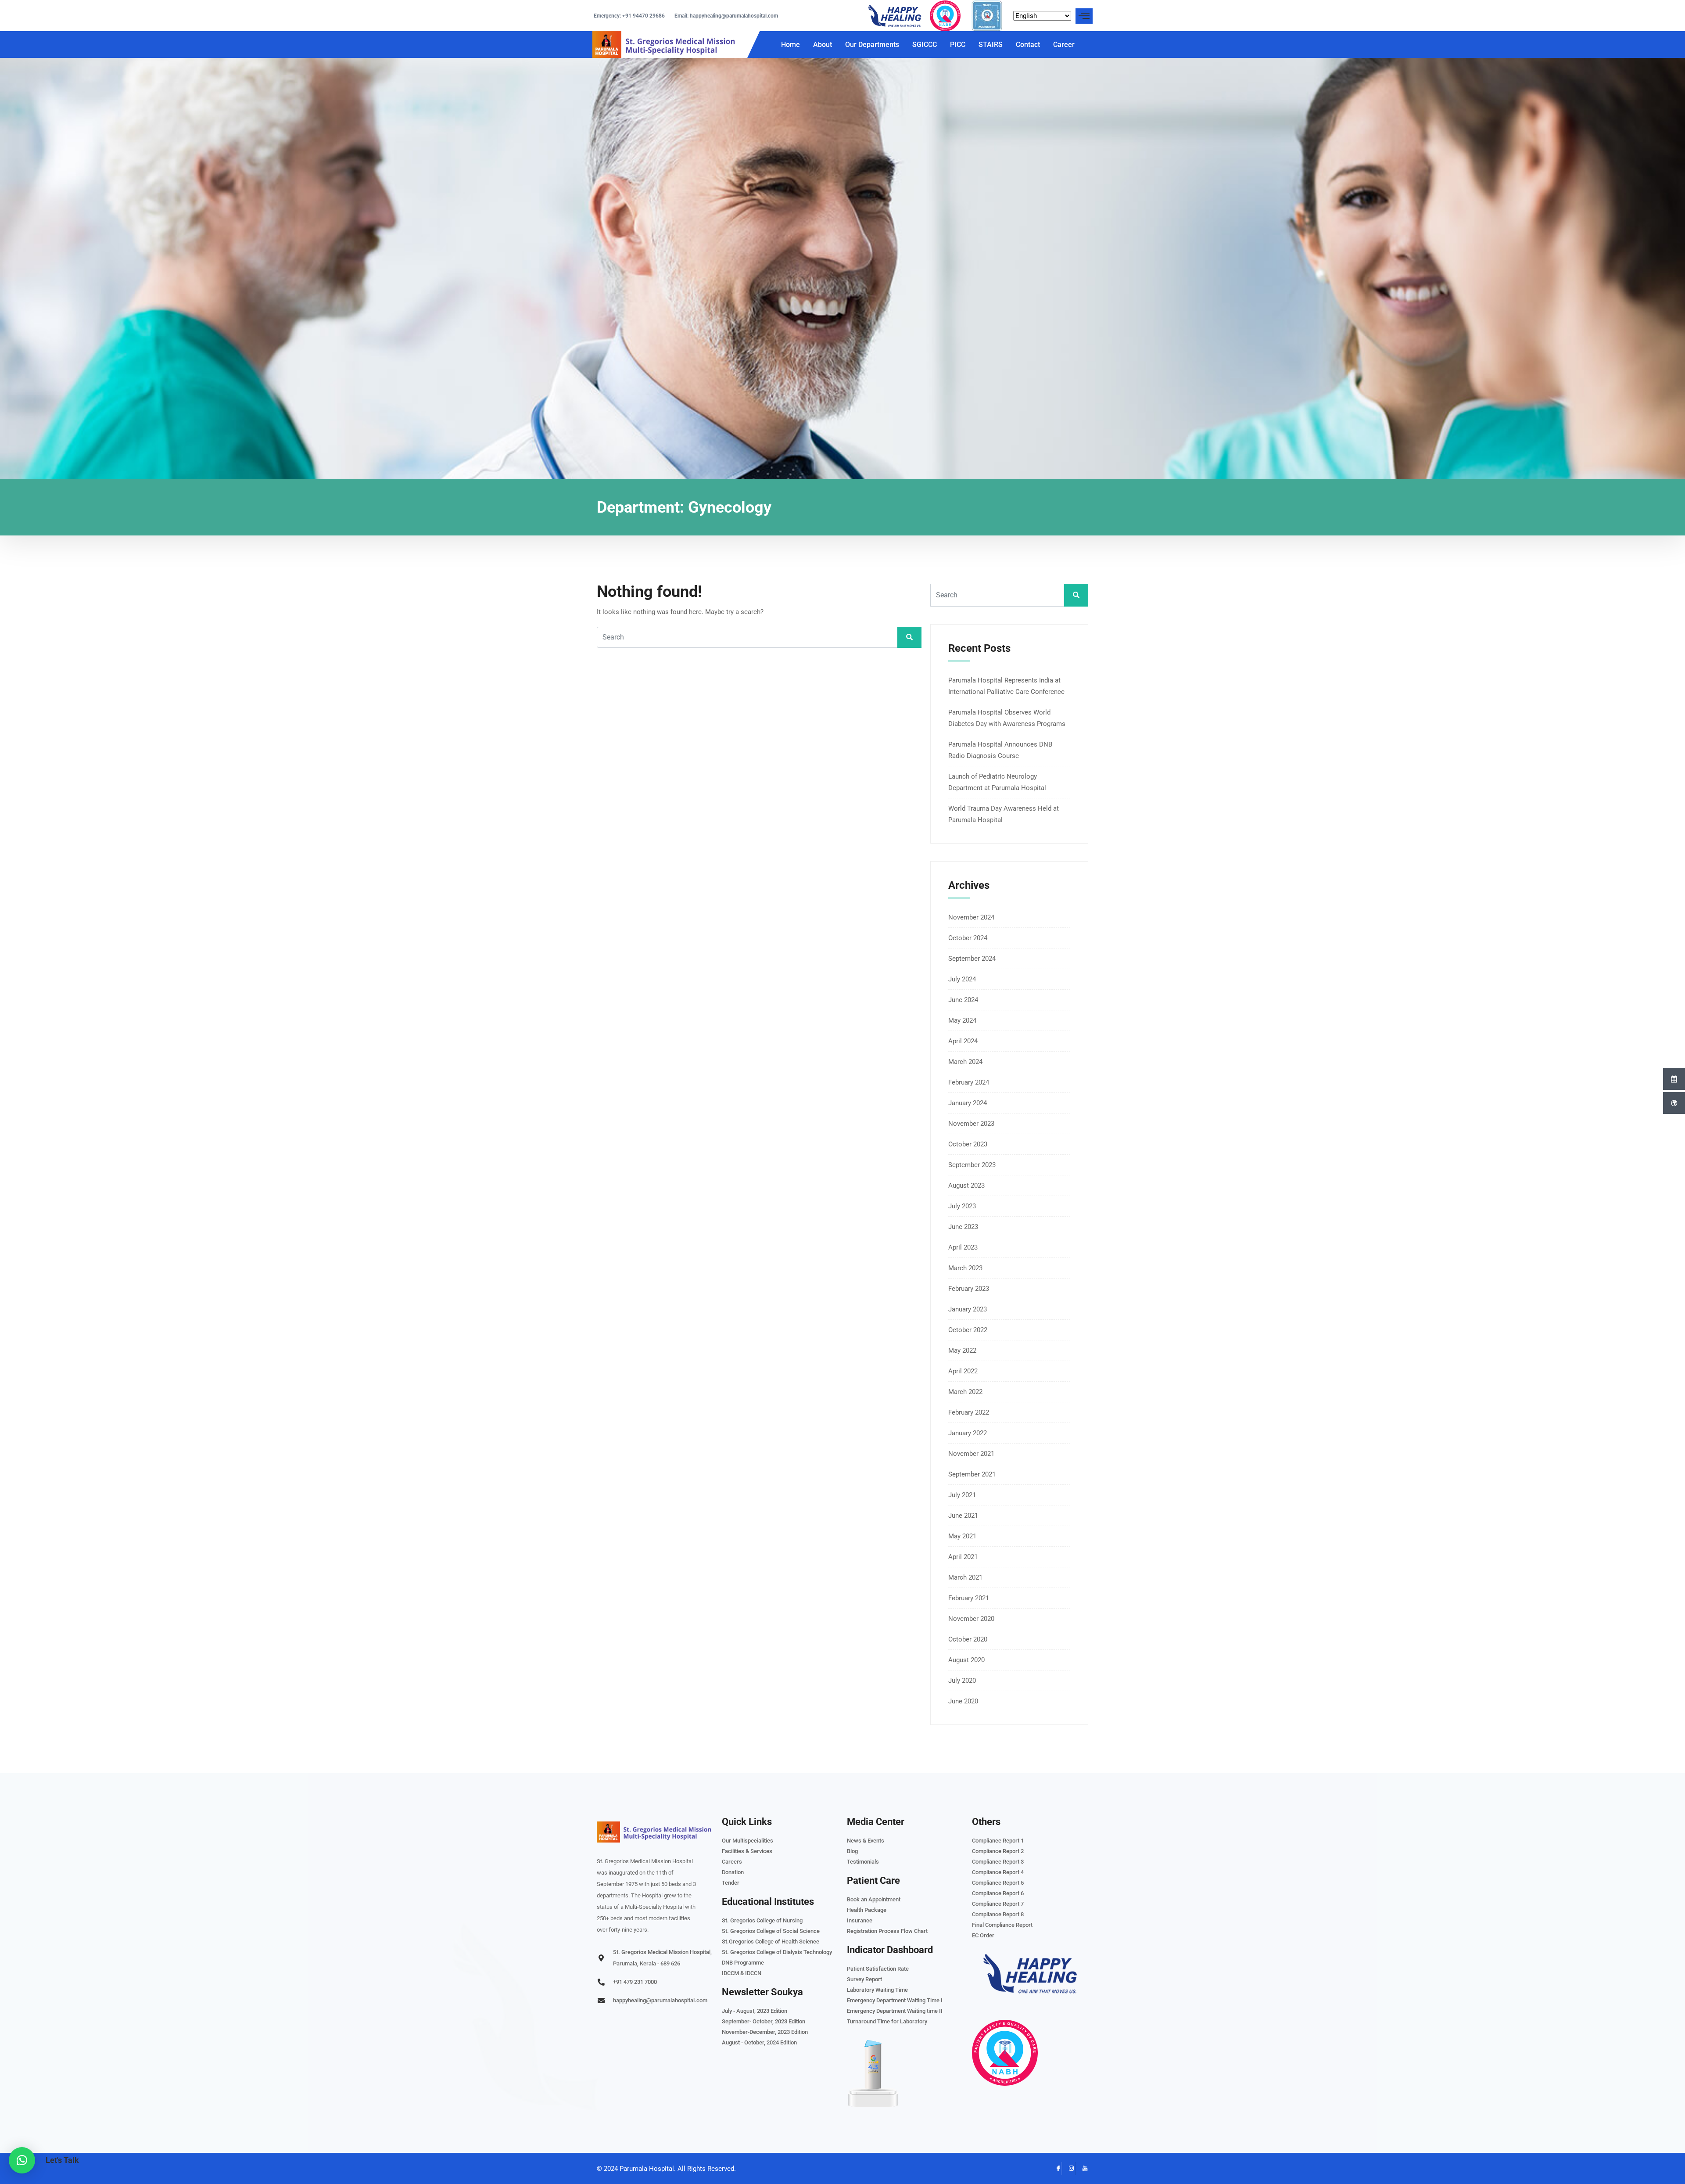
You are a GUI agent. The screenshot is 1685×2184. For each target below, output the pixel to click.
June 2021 (963, 1516)
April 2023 (963, 1247)
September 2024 (972, 959)
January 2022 (968, 1433)
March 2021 (965, 1577)
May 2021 (962, 1536)
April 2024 (963, 1041)
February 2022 (969, 1412)
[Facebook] (1055, 2169)
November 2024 (971, 917)
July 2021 (962, 1495)
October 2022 (968, 1330)
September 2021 (972, 1474)
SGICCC (925, 45)
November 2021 (971, 1454)
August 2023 (966, 1185)
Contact (1028, 45)
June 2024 (963, 1000)
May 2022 (962, 1351)
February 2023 (969, 1289)
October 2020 (968, 1639)
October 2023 (968, 1144)
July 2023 (962, 1206)
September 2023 (972, 1165)
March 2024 (965, 1062)
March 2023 (965, 1268)
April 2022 (963, 1371)
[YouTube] (1082, 2169)
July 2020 (962, 1681)
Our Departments (872, 45)
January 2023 (968, 1309)
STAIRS (991, 45)
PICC (958, 45)
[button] (22, 2160)
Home (791, 45)
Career (1064, 45)
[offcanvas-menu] (1084, 16)
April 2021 (963, 1557)
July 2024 (962, 979)
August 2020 (966, 1660)
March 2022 (965, 1392)
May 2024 (962, 1020)
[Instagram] (1068, 2169)
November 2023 (971, 1124)
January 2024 (968, 1103)
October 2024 (968, 938)
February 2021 (969, 1598)
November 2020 (971, 1619)
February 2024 (969, 1082)
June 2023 (963, 1227)
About (823, 45)
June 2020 (963, 1701)
